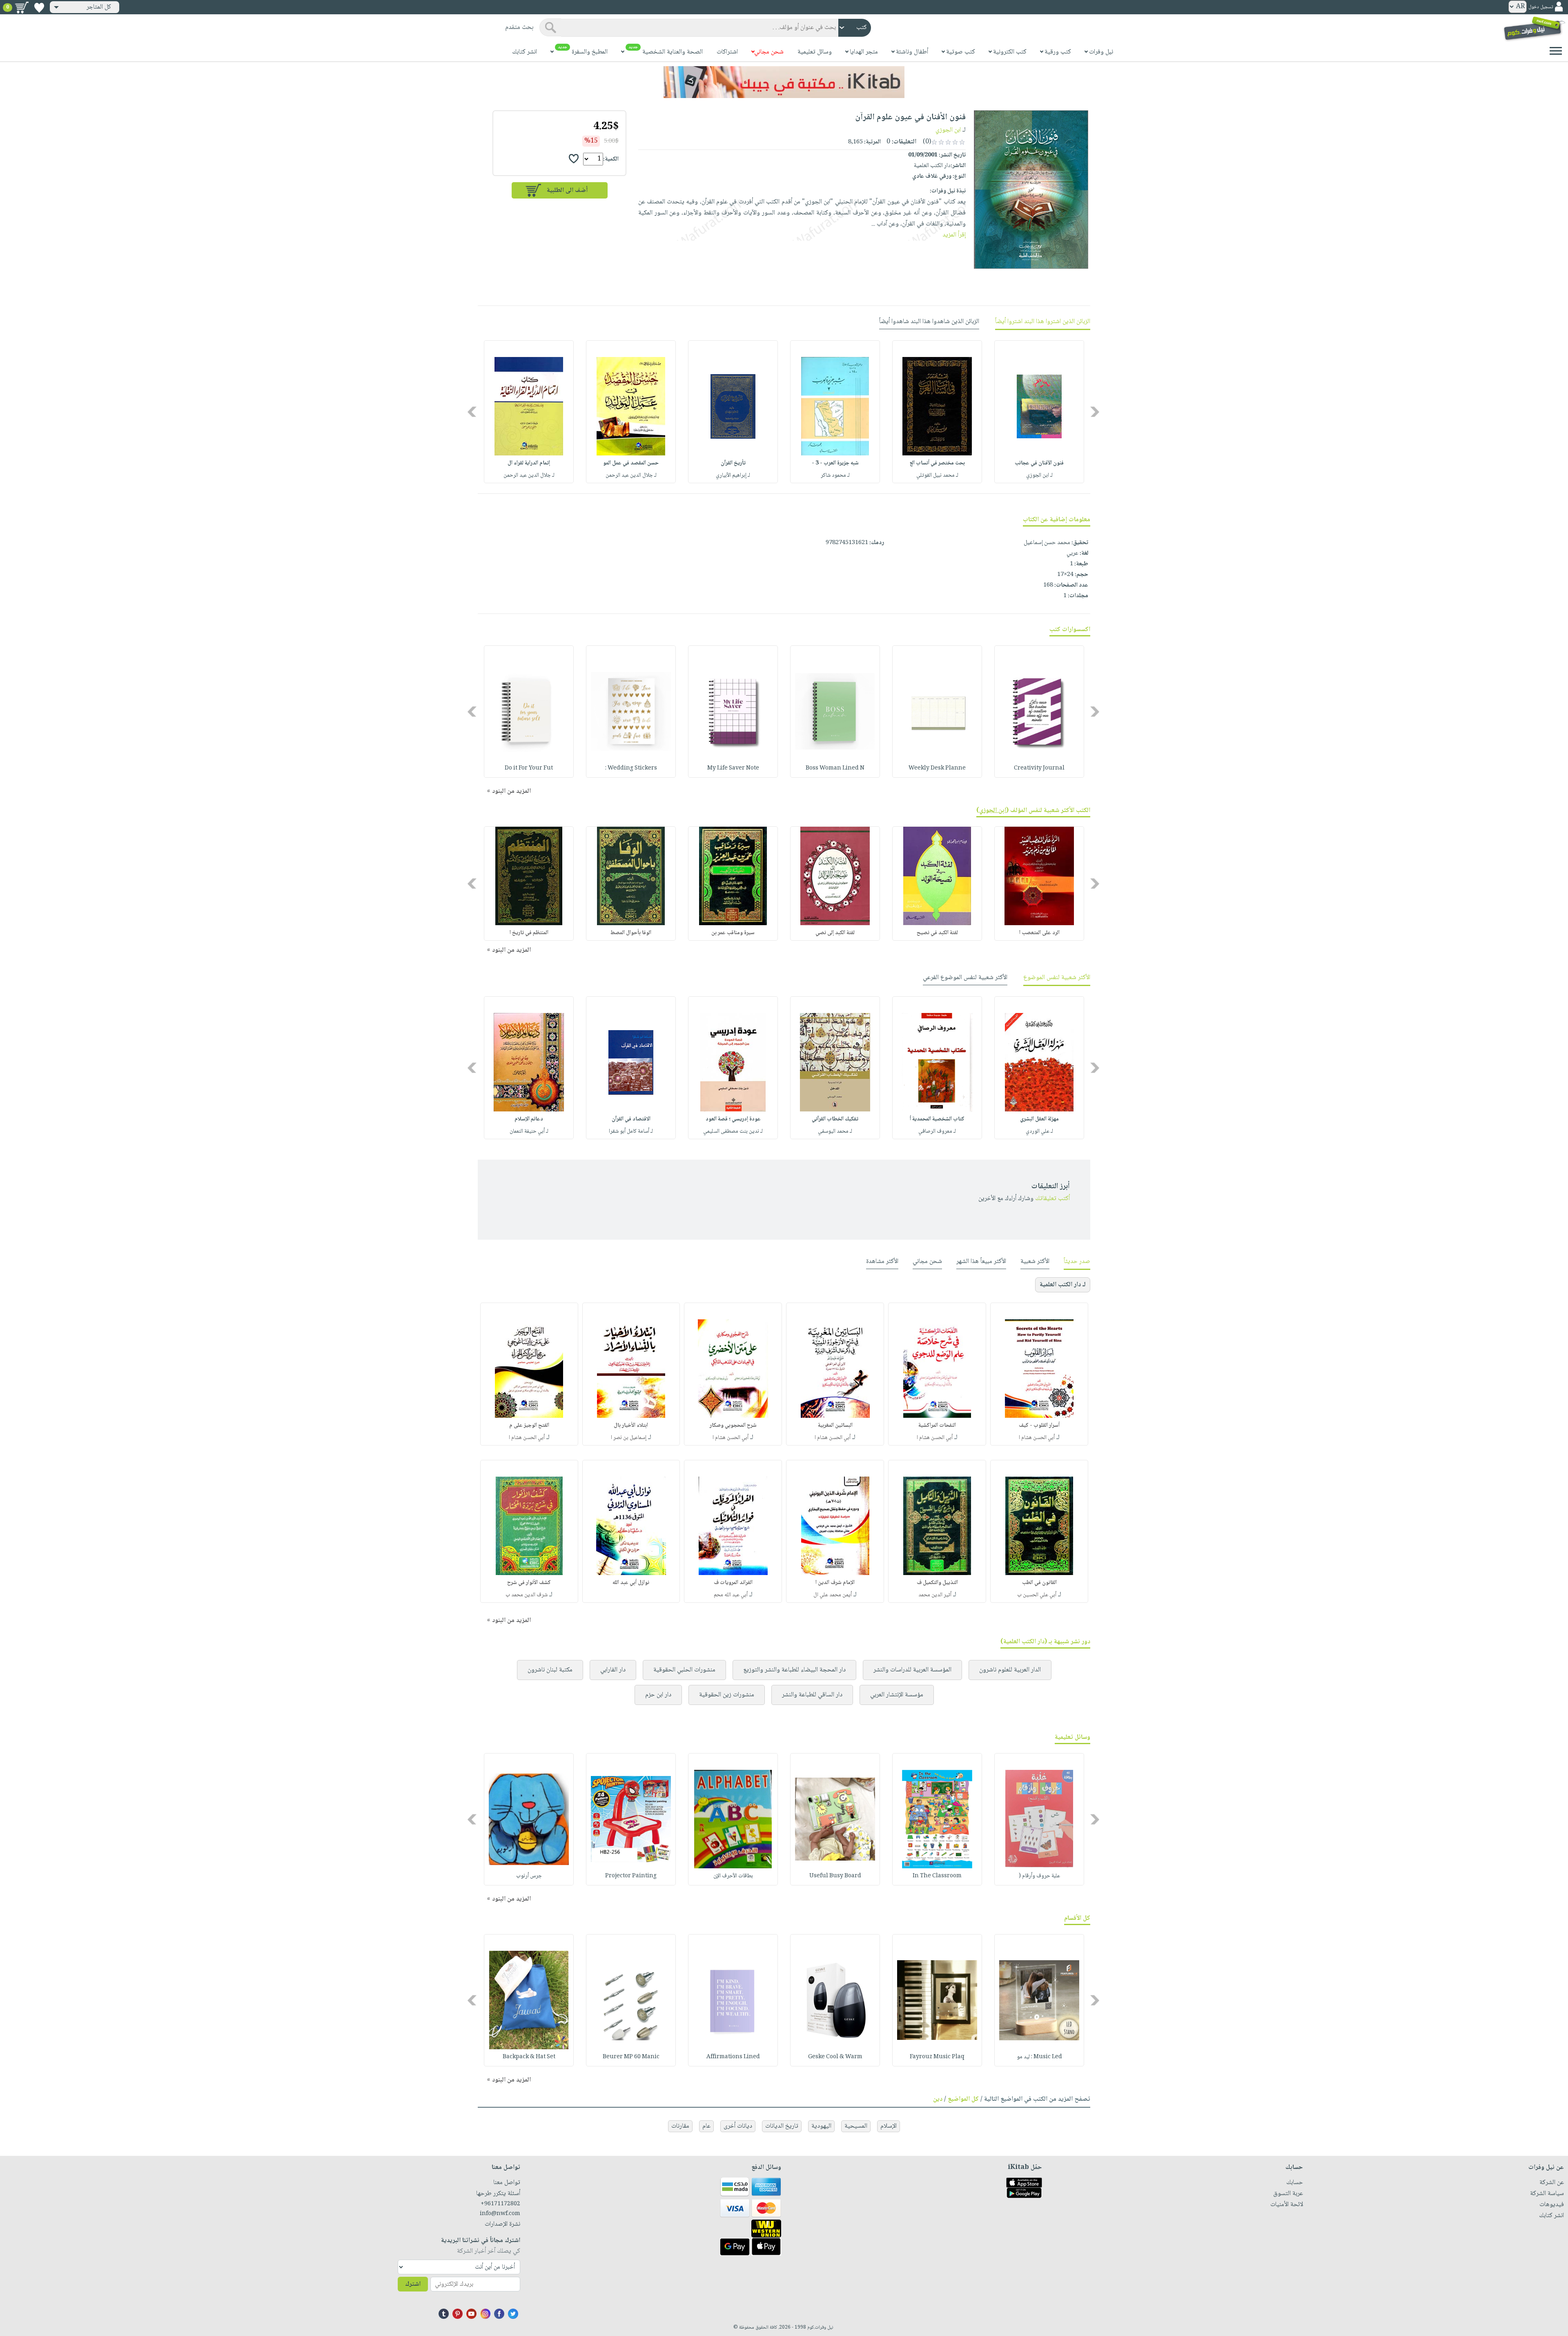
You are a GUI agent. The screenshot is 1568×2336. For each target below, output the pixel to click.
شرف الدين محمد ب (527, 1595)
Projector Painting (631, 1876)
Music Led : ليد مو (1039, 2057)
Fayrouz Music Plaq (937, 2057)
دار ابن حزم (658, 1695)
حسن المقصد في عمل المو (631, 463)
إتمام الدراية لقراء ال (529, 463)
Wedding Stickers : (631, 768)
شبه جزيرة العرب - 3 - (835, 463)
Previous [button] (1095, 412)
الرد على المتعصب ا (1039, 933)
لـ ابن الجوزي (1039, 475)
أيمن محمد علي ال (833, 1595)
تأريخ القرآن (733, 463)
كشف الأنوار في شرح (529, 1583)
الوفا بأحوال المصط (631, 933)
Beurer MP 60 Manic (631, 2057)
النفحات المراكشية (937, 1426)
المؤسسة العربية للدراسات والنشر (912, 1670)
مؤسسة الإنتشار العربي (897, 1695)
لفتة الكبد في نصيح (937, 933)
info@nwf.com (500, 2214)
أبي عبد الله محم (731, 1595)
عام (706, 2126)
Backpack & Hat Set (529, 2057)
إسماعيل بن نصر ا (629, 1438)
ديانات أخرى (738, 2126)
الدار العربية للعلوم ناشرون (1010, 1670)
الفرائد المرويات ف (733, 1583)
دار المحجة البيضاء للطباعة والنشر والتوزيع (794, 1670)
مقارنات (680, 2126)
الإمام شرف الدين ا (835, 1583)
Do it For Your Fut (529, 768)
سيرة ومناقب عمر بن (733, 933)
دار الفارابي (613, 1670)
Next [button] (473, 412)
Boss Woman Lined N (835, 768)
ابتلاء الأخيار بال (631, 1426)
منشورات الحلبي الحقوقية (684, 1670)
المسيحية (856, 2126)
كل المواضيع (963, 2099)
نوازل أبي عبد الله (631, 1583)
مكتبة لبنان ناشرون (550, 1670)
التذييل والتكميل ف (937, 1583)
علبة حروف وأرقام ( (1039, 1876)
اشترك (413, 2284)
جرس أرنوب (529, 1876)
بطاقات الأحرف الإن (733, 1876)
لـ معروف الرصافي (937, 1131)
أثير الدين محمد (935, 1595)
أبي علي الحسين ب (1037, 1595)
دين (938, 2099)
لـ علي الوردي (1039, 1131)
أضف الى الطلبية (567, 191)
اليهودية (821, 2126)
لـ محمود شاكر (835, 475)
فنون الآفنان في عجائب (1039, 463)
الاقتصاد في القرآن (631, 1119)
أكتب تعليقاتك (1052, 1199)
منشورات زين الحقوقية (727, 1695)
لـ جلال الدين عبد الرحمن (631, 475)
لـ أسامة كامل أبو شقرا (631, 1131)
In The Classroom (937, 1876)
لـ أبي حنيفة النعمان (529, 1131)
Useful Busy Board (835, 1876)
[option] (1039, 412)
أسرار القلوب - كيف (1039, 1426)
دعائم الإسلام (529, 1119)
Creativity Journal (1039, 768)
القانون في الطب (1039, 1583)
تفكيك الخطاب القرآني (835, 1119)
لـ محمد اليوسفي (835, 1131)
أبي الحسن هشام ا (1037, 1438)
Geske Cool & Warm (835, 2057)
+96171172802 (500, 2204)
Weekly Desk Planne (937, 768)
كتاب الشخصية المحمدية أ (937, 1119)
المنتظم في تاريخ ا (529, 933)
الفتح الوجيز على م (529, 1426)
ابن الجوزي (948, 130)
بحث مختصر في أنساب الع (937, 463)
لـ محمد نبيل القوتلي (937, 475)
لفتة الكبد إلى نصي (835, 933)
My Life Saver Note (733, 768)
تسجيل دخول (1541, 7)
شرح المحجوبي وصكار (733, 1426)
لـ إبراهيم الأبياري (733, 475)
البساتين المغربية (835, 1426)
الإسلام (889, 2126)
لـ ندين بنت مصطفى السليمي (733, 1131)
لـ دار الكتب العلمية (1063, 1285)
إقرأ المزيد (954, 235)
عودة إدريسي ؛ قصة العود (733, 1119)
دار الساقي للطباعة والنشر (812, 1695)
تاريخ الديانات (782, 2126)
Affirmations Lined (733, 2057)
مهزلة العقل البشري (1039, 1119)
